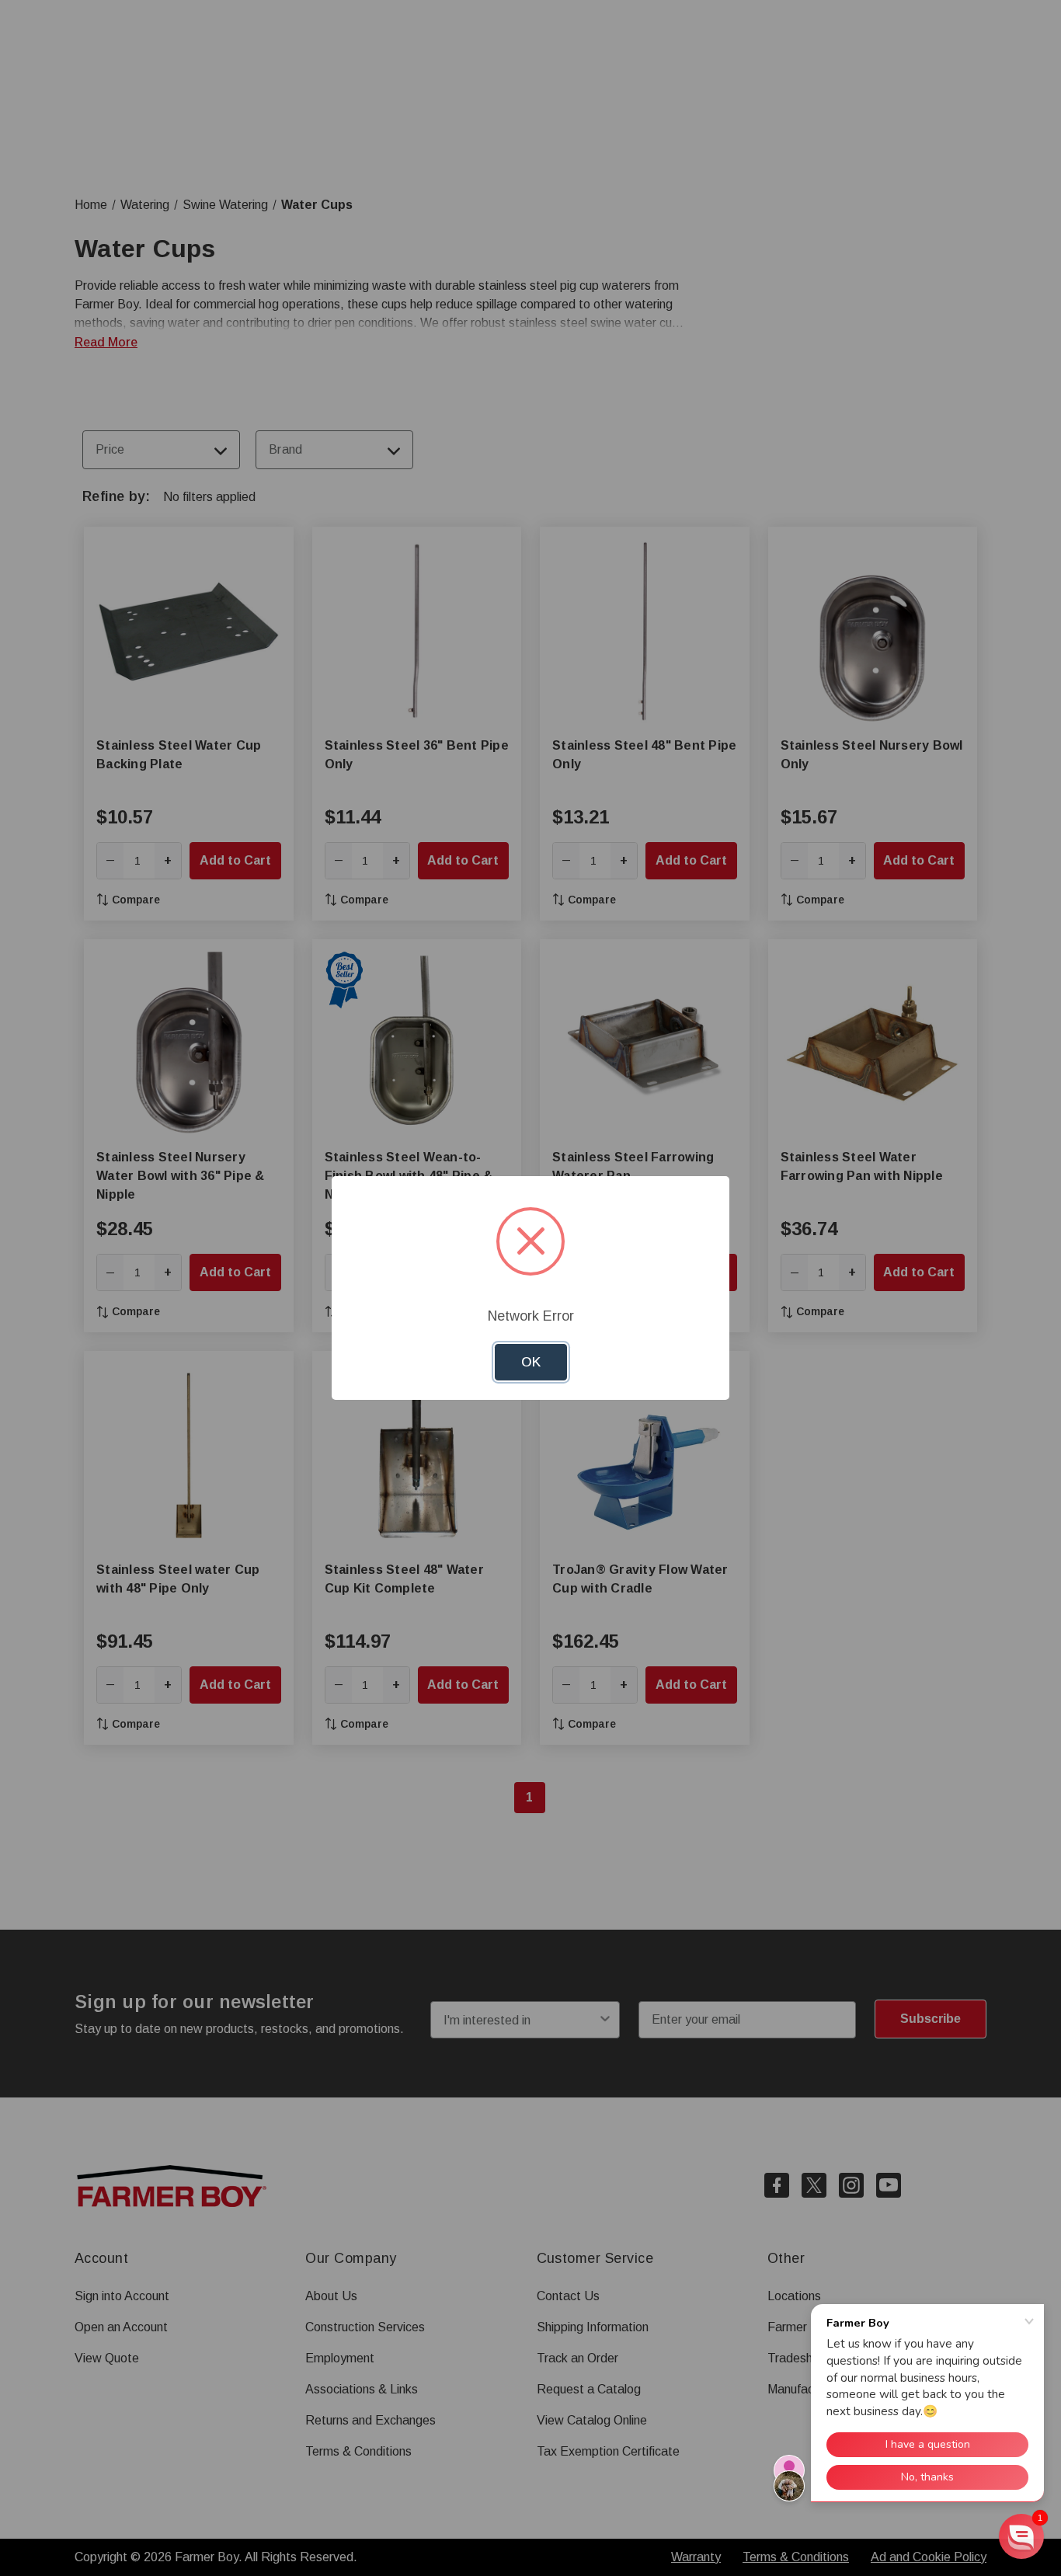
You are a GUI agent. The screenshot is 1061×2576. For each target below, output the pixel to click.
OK (531, 1362)
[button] (1021, 2536)
